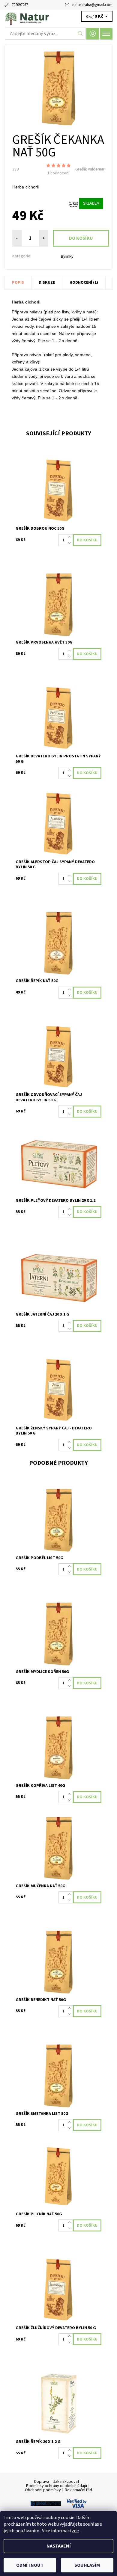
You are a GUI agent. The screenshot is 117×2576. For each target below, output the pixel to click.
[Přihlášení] (93, 34)
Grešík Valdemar (90, 169)
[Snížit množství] (71, 543)
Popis (18, 283)
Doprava (42, 2482)
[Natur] (58, 17)
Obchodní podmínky (43, 2490)
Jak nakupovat (66, 2482)
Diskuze (47, 283)
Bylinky (67, 256)
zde (75, 2531)
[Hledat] (81, 34)
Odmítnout (30, 2565)
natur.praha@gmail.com (92, 5)
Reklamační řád (78, 2490)
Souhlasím (87, 2565)
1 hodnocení (58, 173)
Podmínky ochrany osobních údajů (57, 2486)
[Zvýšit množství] (71, 537)
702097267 (20, 5)
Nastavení (59, 2546)
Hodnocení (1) (84, 283)
